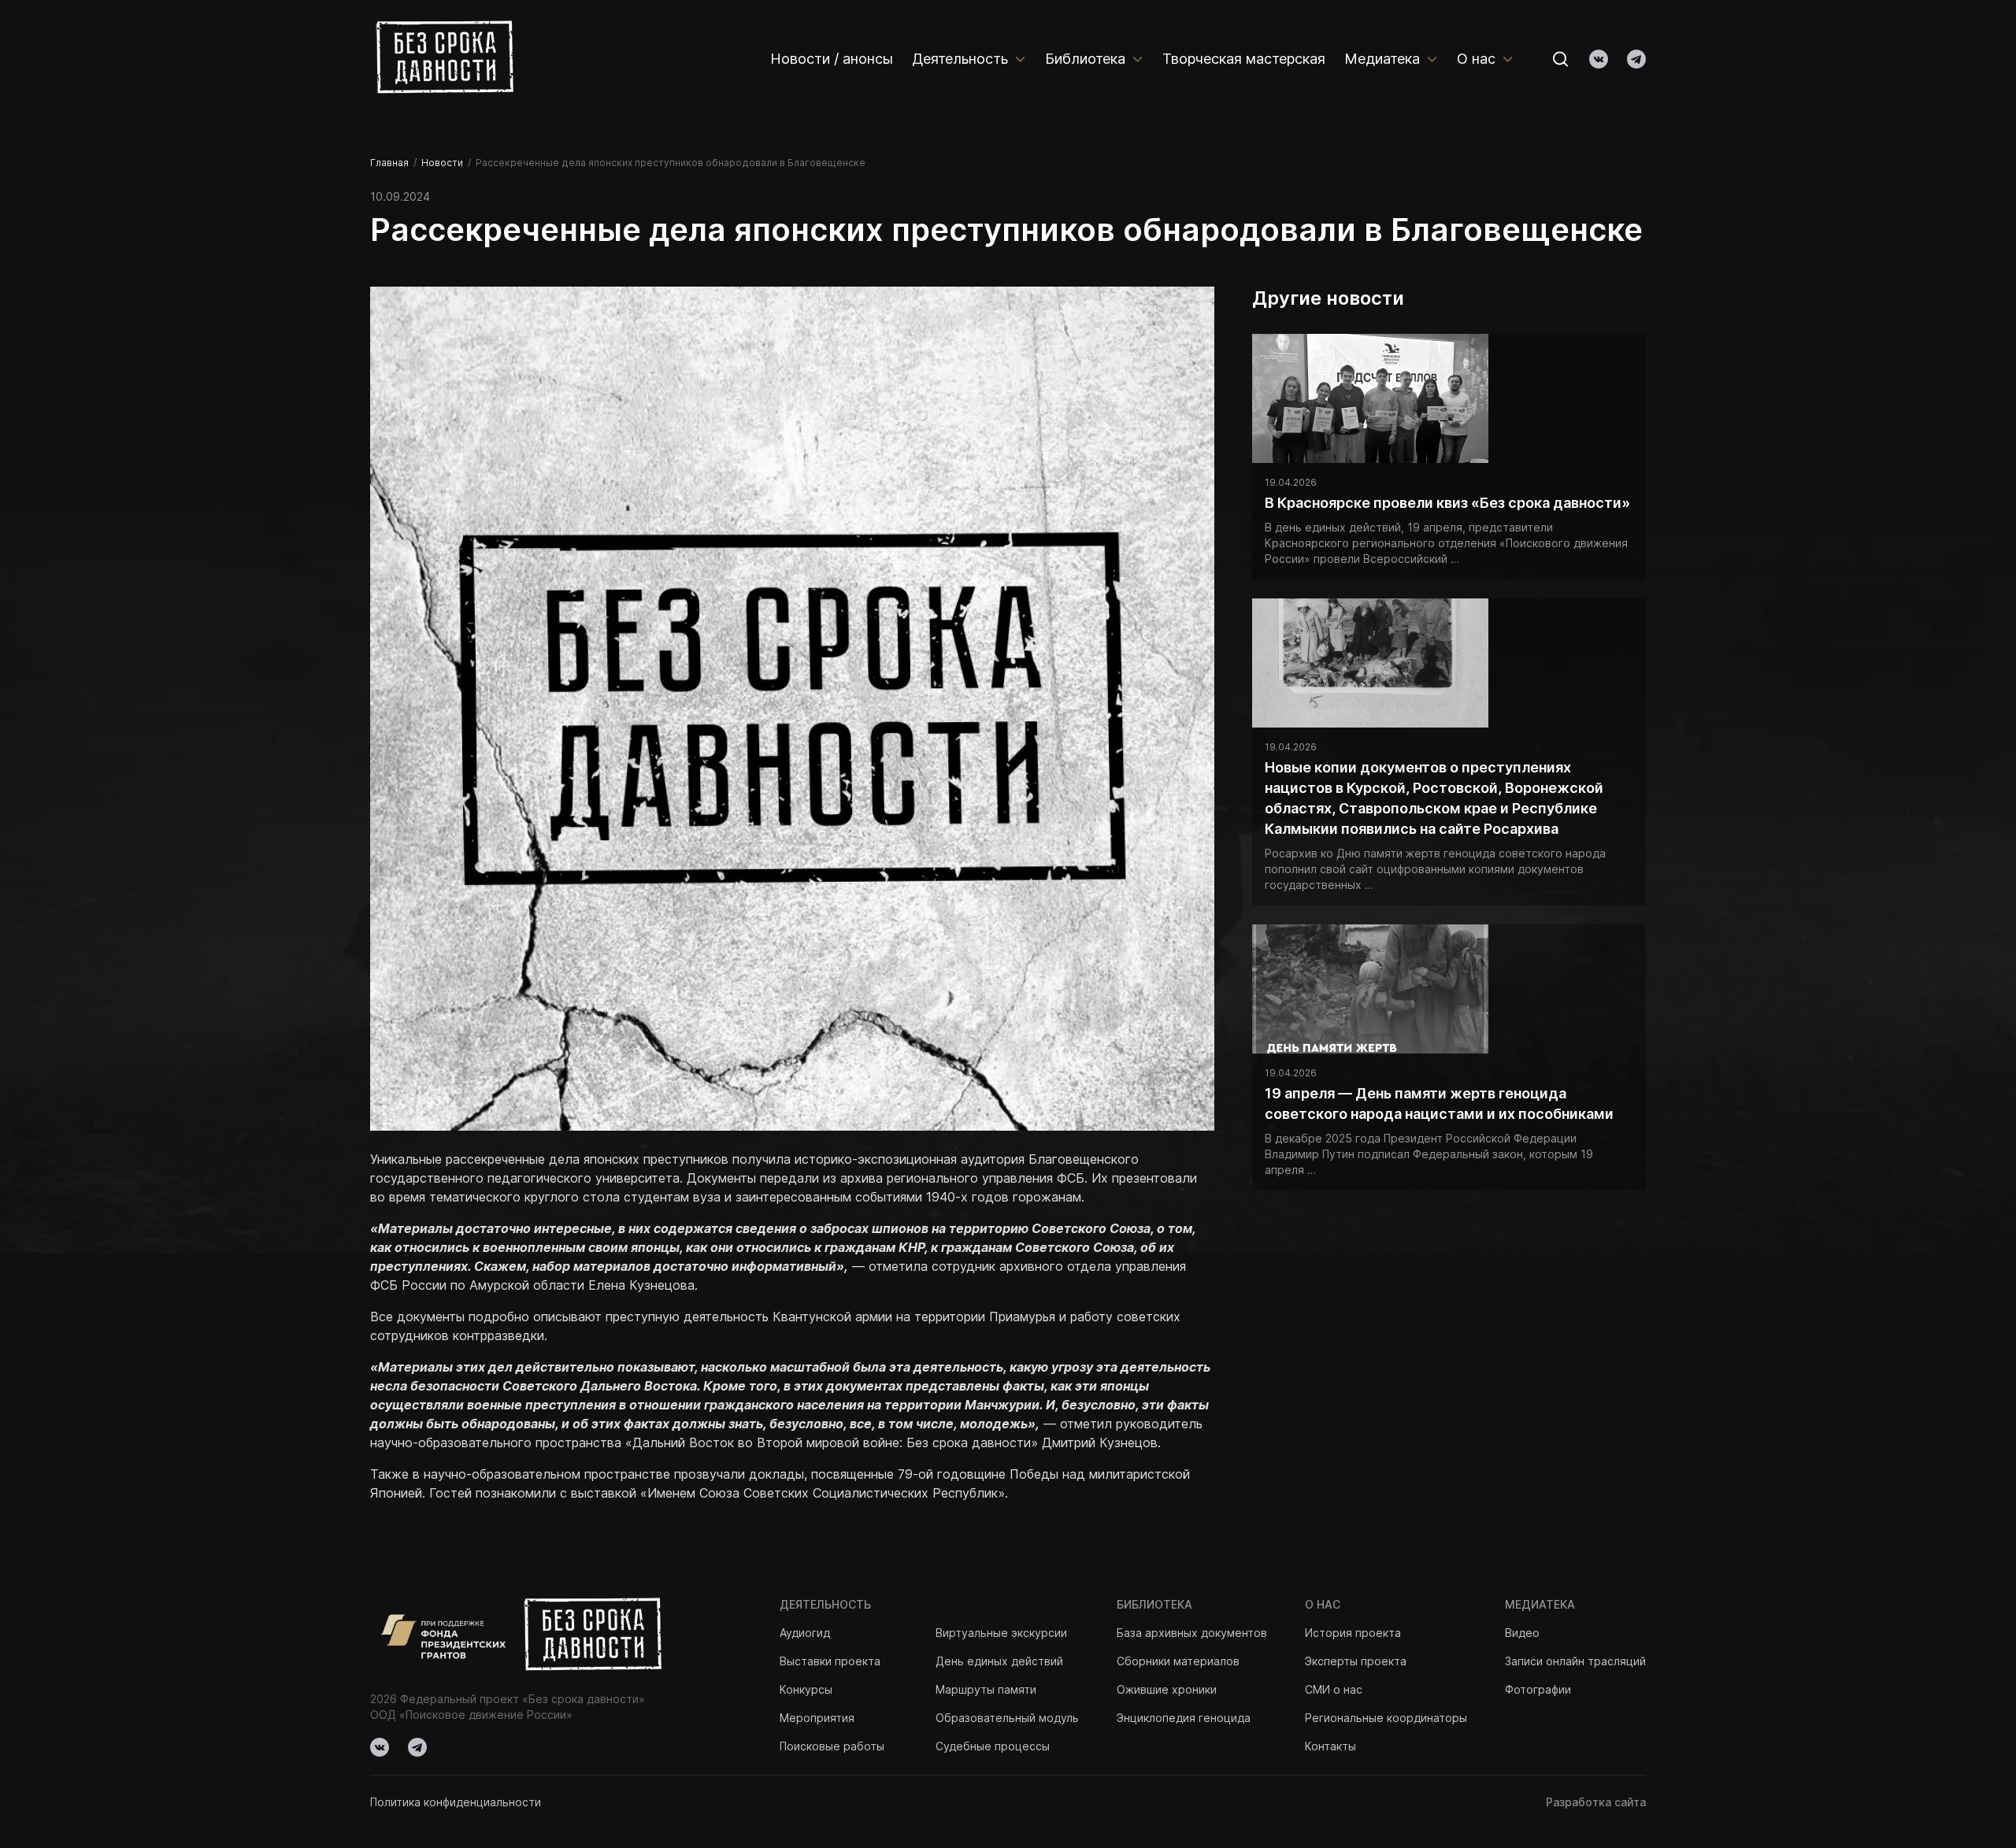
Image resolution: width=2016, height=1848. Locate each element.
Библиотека (1085, 59)
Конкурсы (806, 1689)
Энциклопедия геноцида (1184, 1718)
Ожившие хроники (1167, 1689)
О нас (1476, 59)
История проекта (1353, 1633)
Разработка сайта (1596, 1802)
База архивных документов (1192, 1633)
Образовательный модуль (1007, 1718)
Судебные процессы (993, 1746)
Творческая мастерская (1244, 59)
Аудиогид (805, 1633)
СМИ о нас (1334, 1689)
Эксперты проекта (1356, 1661)
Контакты (1330, 1746)
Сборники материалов (1178, 1661)
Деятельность (960, 59)
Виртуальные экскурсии (1001, 1633)
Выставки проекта (830, 1661)
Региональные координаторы (1386, 1718)
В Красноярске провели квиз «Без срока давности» (1447, 503)
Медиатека (1382, 59)
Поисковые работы (832, 1746)
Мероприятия (817, 1718)
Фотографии (1538, 1689)
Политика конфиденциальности (456, 1802)
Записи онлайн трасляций (1575, 1661)
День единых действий (999, 1661)
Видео (1522, 1633)
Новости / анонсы (832, 59)
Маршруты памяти (986, 1689)
